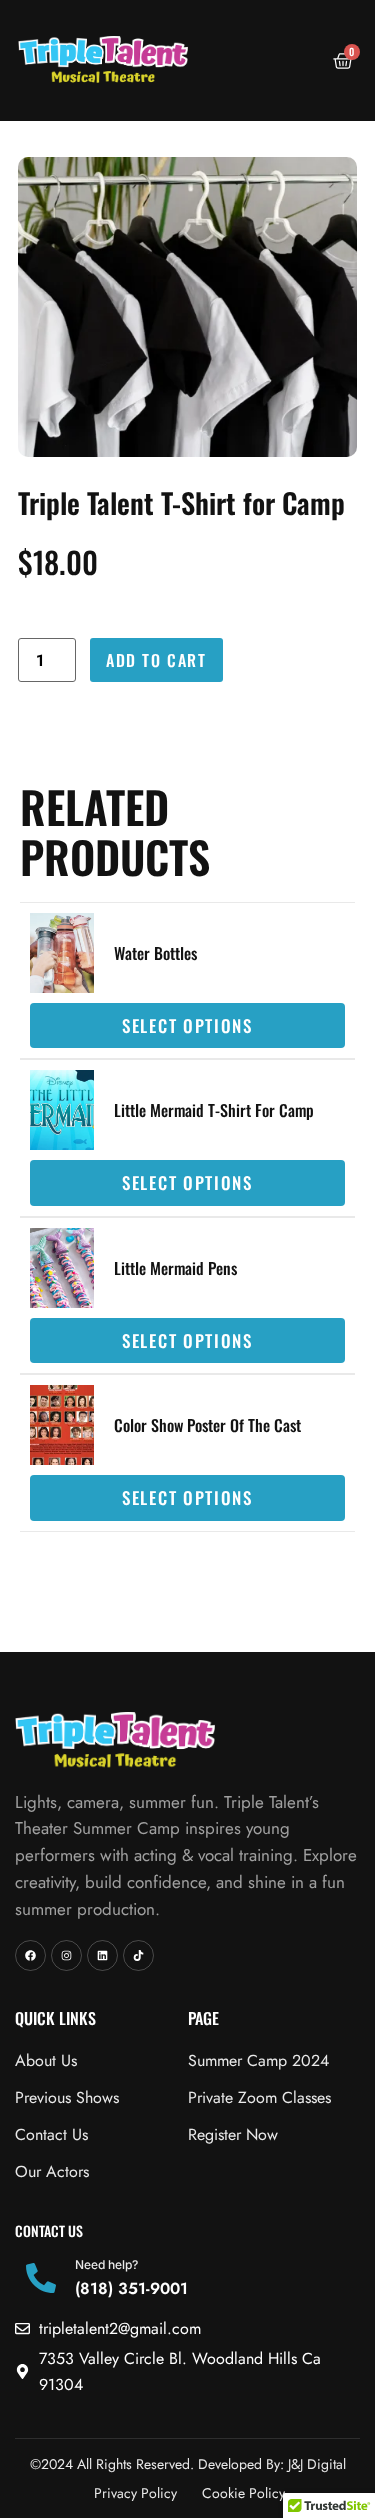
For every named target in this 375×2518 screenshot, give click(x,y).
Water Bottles (155, 953)
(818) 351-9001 (131, 2288)
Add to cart (156, 660)
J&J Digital (317, 2464)
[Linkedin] (102, 1955)
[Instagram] (66, 1955)
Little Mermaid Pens (175, 1268)
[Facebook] (30, 1955)
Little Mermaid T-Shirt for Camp (214, 1110)
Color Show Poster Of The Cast (207, 1425)
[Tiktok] (138, 1955)
